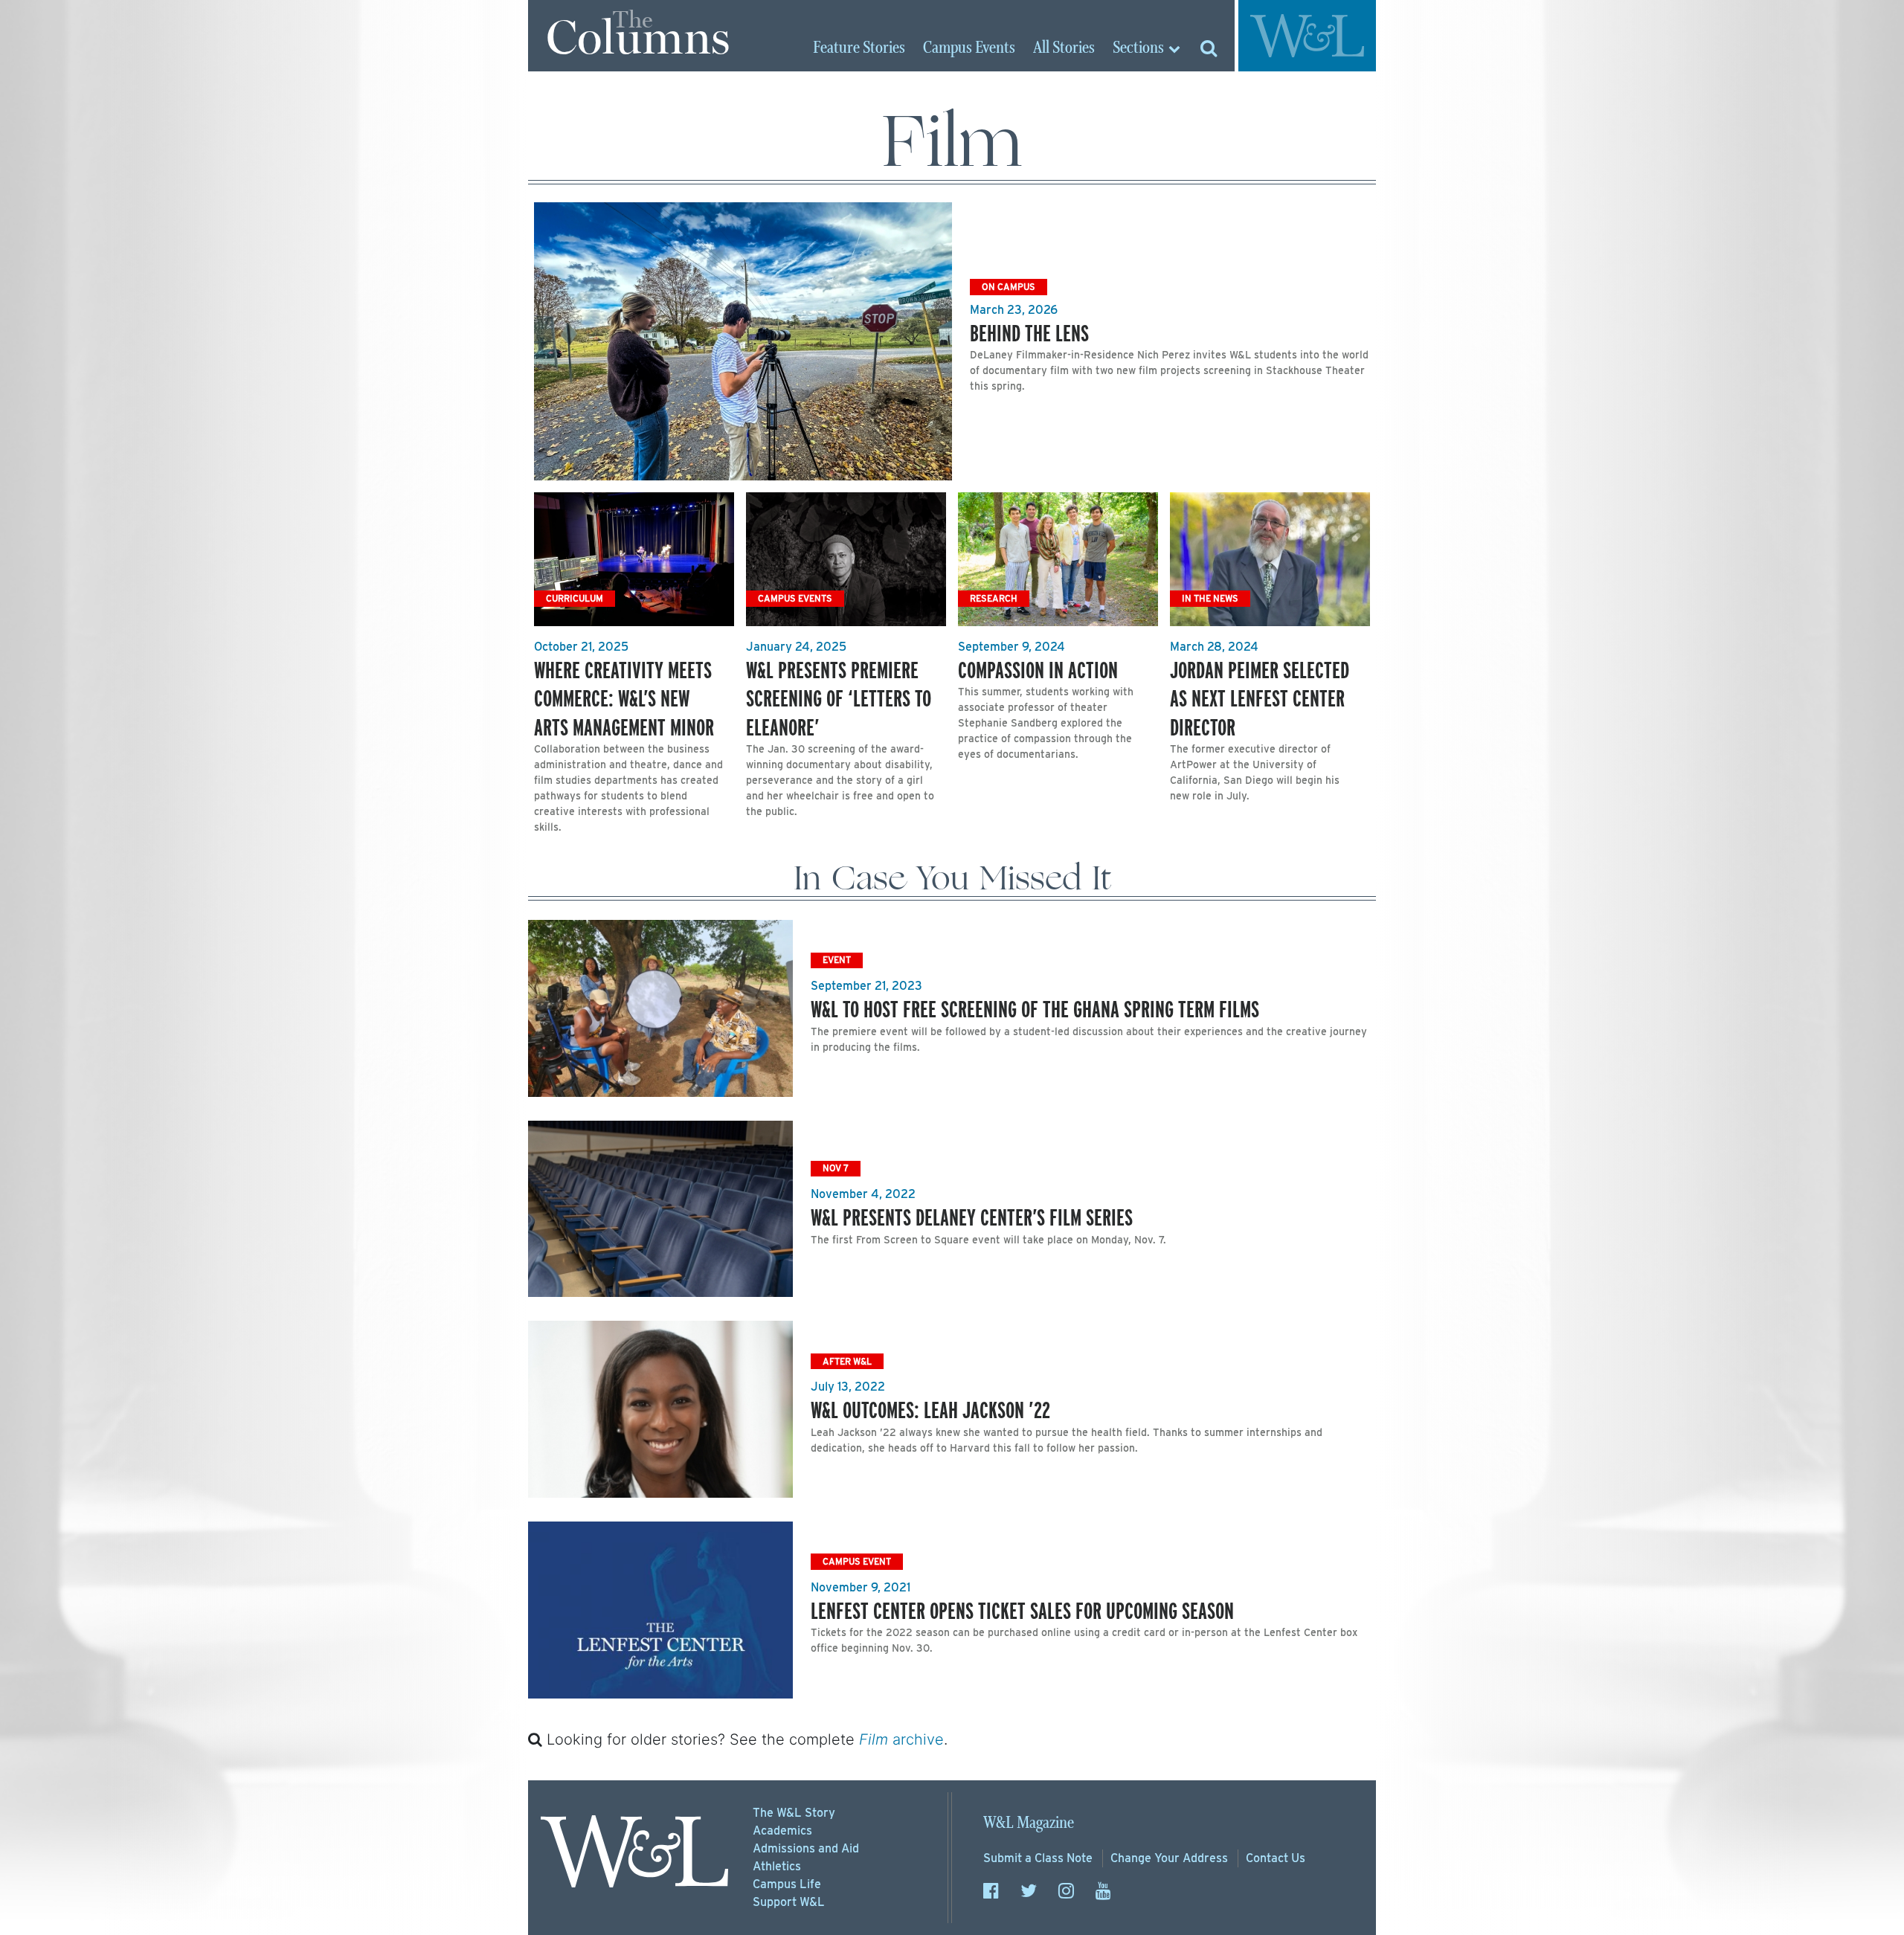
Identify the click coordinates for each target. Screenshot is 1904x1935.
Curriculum (575, 598)
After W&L (847, 1361)
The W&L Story (794, 1813)
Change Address (1169, 1858)
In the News (1210, 598)
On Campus (1009, 287)
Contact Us (1276, 1858)
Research (994, 598)
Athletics (777, 1866)
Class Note (1038, 1858)
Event (837, 960)
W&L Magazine (1029, 1823)
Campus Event (857, 1561)
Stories (859, 48)
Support (789, 1902)
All (1064, 48)
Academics (782, 1831)
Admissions (806, 1848)
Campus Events (795, 598)
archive (901, 1739)
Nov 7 (836, 1168)
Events (969, 48)
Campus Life (787, 1884)
